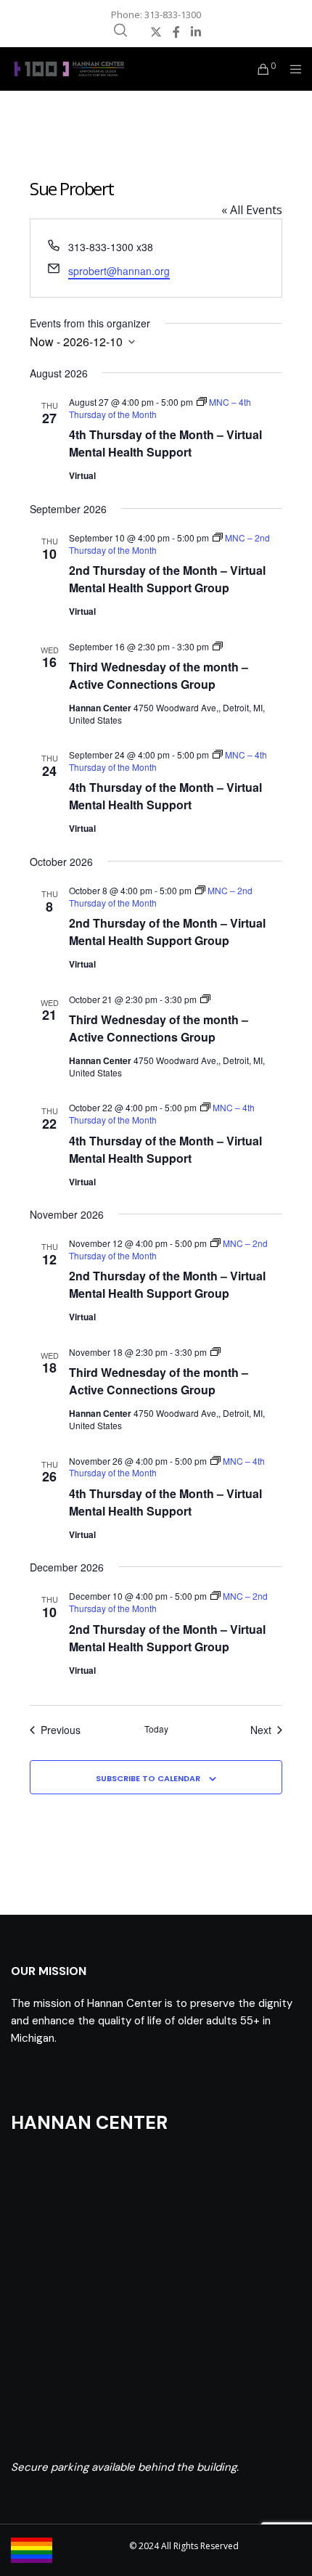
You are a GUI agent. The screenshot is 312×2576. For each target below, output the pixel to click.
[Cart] (259, 69)
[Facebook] (176, 32)
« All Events (252, 210)
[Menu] (291, 69)
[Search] (120, 30)
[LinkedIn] (196, 32)
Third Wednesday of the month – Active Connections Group (159, 675)
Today (156, 1729)
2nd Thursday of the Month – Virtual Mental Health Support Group (167, 579)
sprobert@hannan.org (119, 271)
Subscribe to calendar (148, 1778)
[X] (156, 32)
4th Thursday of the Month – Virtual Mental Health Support (165, 443)
